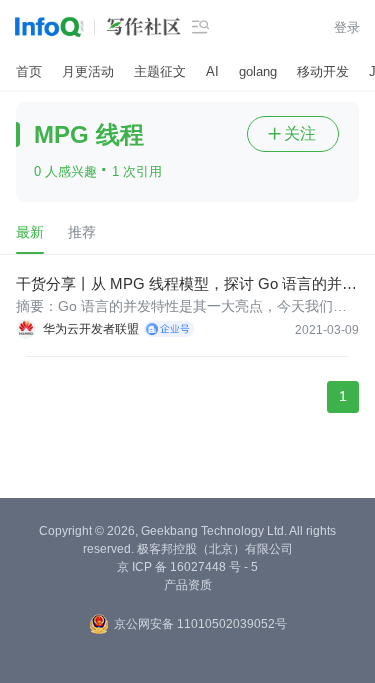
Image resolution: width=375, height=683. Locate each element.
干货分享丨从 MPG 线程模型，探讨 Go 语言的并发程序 (186, 284)
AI (212, 71)
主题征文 (160, 71)
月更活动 (88, 71)
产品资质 (188, 585)
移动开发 (323, 71)
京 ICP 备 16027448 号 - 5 (187, 567)
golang (258, 71)
